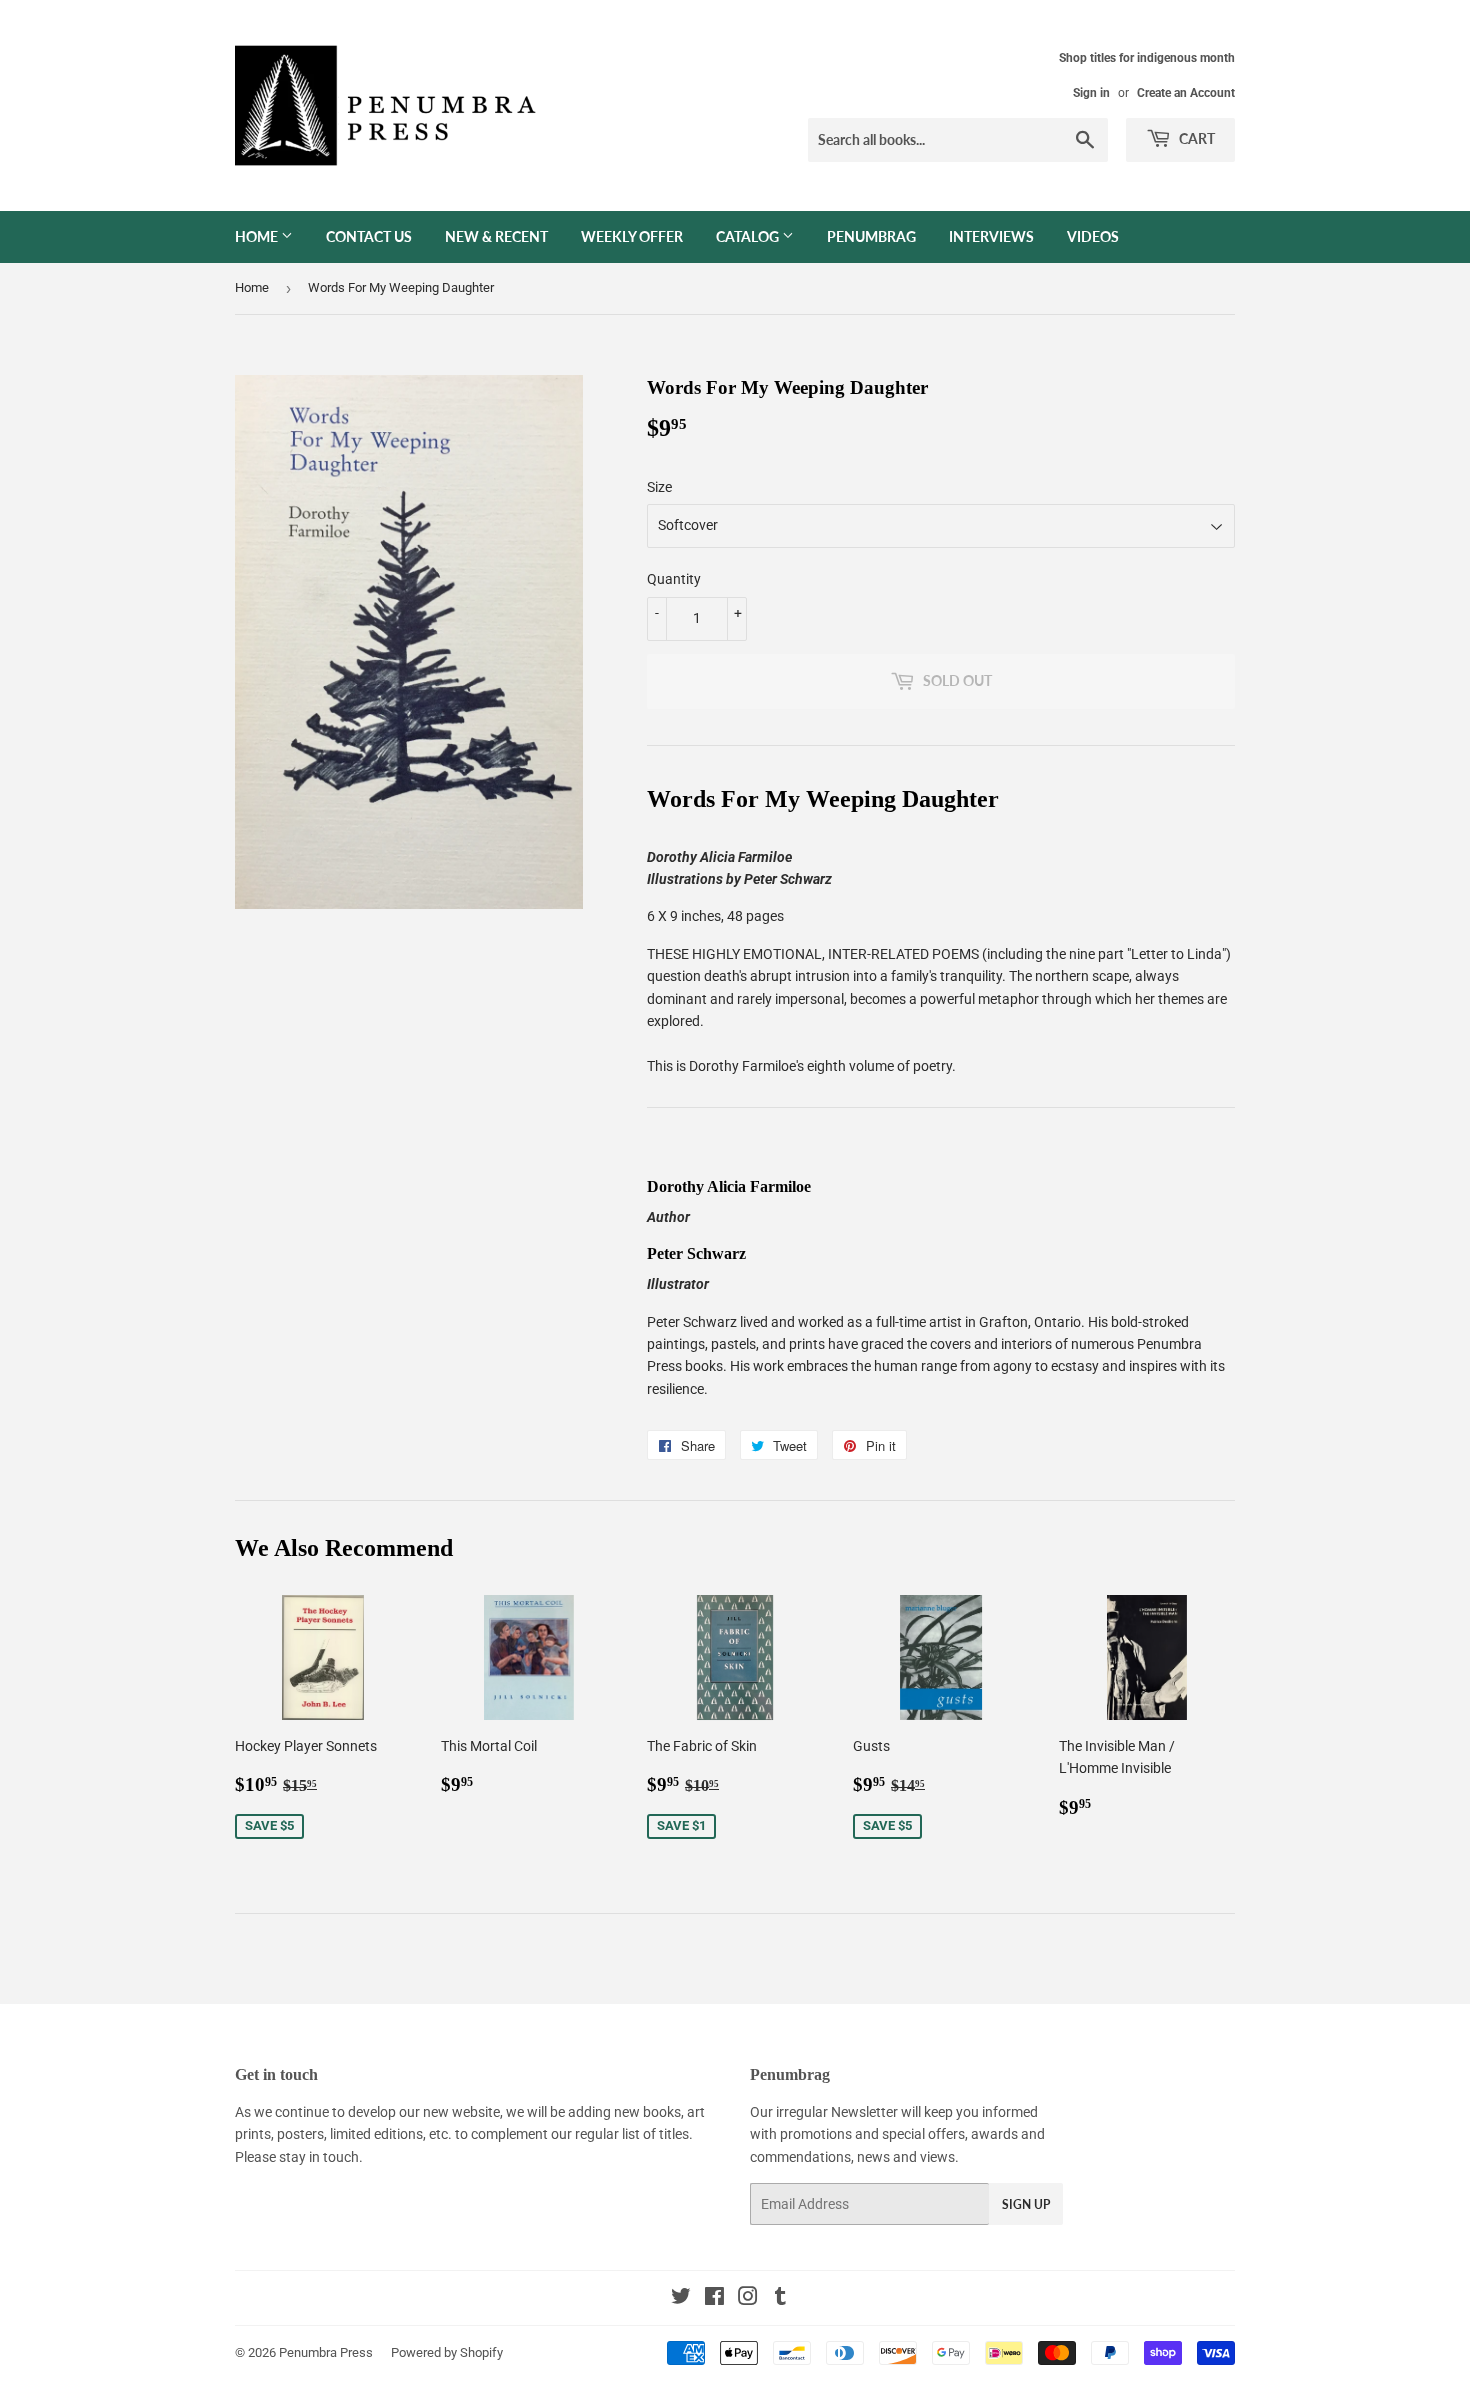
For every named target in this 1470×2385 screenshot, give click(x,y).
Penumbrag (871, 236)
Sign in (1091, 93)
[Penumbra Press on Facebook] (714, 2299)
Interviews (991, 236)
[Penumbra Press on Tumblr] (780, 2299)
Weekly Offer (632, 236)
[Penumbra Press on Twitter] (681, 2299)
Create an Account (1186, 93)
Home (258, 236)
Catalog (749, 236)
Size (659, 487)
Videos (1093, 236)
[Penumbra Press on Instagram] (748, 2299)
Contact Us (369, 236)
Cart (1195, 138)
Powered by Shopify (447, 2352)
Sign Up (1026, 2204)
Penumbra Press (326, 2352)
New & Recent (496, 236)
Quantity (674, 579)
